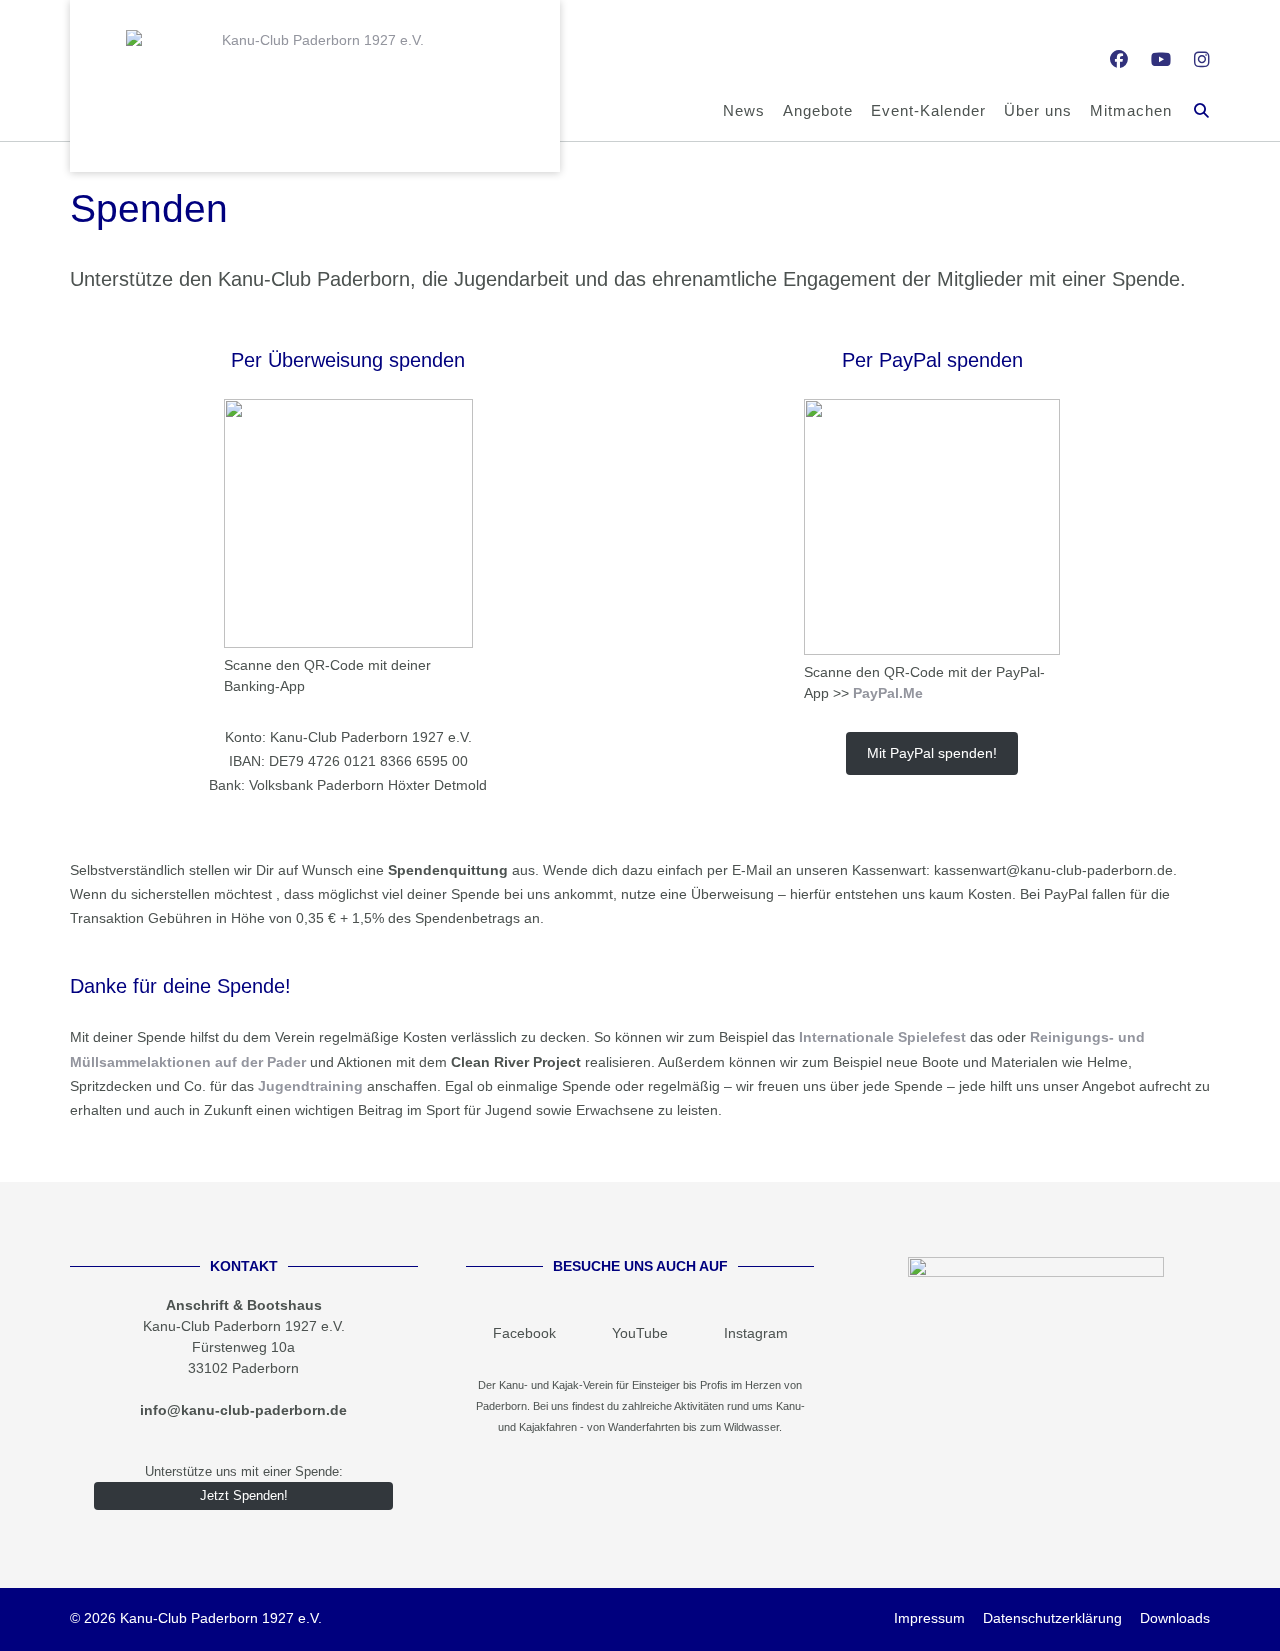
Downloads (1175, 1618)
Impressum (929, 1618)
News (744, 110)
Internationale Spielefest (882, 1037)
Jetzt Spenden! (244, 1495)
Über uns (1038, 110)
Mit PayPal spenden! (932, 753)
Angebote (818, 110)
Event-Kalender (928, 110)
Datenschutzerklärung (1052, 1618)
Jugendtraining (310, 1086)
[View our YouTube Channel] (1161, 60)
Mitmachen (1131, 110)
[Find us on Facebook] (1119, 60)
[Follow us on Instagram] (1202, 60)
